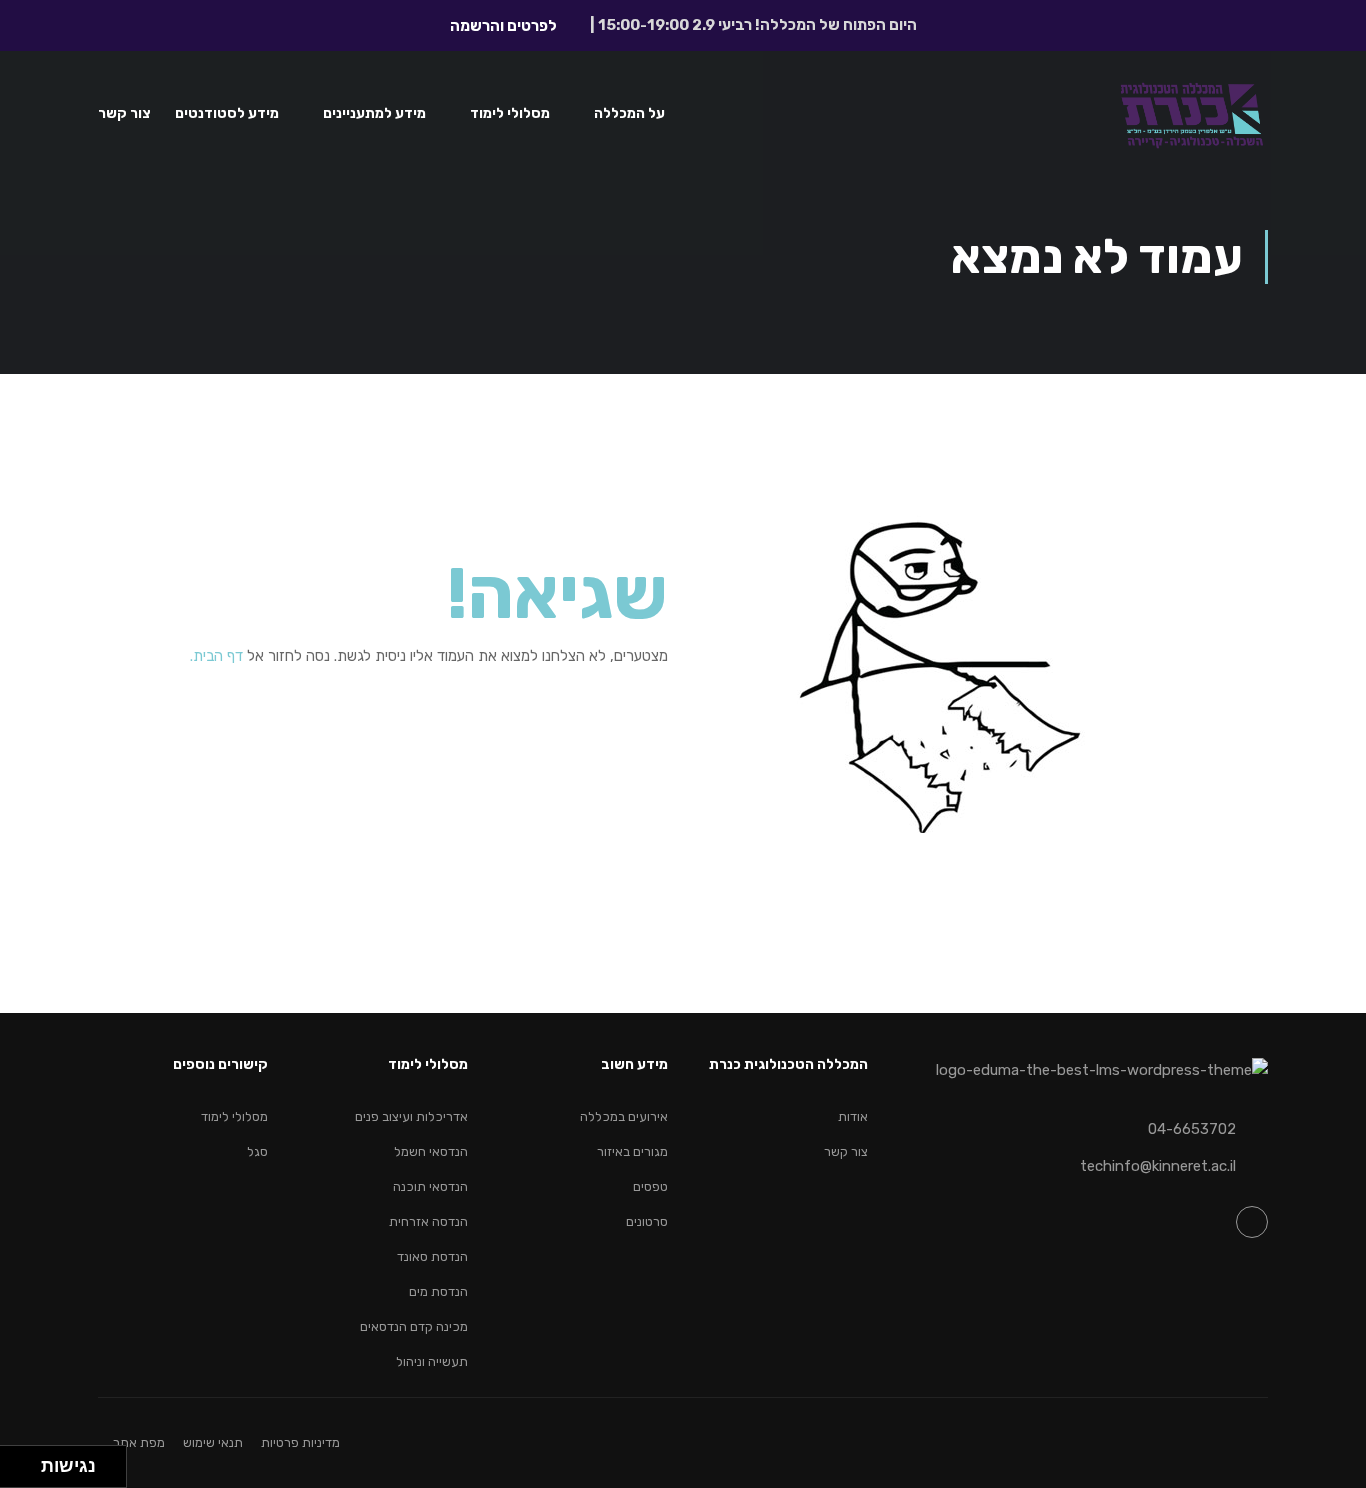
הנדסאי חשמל (431, 1151)
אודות (853, 1116)
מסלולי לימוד (510, 113)
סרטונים (647, 1221)
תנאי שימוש (213, 1442)
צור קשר (124, 113)
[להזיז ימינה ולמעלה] (26, 1461)
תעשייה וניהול (432, 1361)
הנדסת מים (438, 1291)
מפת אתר (139, 1442)
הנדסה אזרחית (428, 1221)
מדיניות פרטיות (300, 1442)
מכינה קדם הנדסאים (414, 1326)
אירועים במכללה (624, 1116)
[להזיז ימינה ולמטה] (26, 1472)
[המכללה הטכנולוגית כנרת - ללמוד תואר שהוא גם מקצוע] (1191, 122)
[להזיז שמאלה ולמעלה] (15, 1461)
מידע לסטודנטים (227, 113)
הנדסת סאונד (432, 1256)
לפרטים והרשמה (503, 26)
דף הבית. (216, 656)
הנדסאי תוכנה (430, 1186)
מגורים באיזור (632, 1151)
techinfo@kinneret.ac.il (1158, 1166)
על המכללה (629, 113)
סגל (257, 1151)
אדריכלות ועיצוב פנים (411, 1116)
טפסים (650, 1186)
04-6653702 (1192, 1129)
